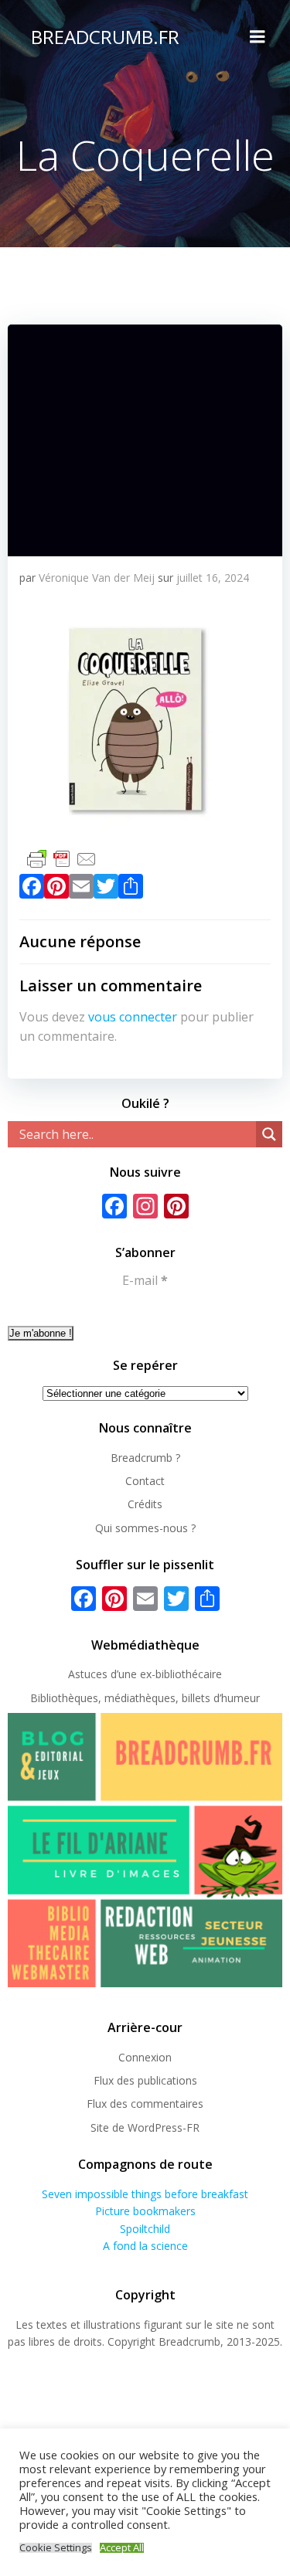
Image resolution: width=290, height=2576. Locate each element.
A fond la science (145, 2246)
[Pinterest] (56, 889)
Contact (145, 1481)
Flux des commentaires (145, 2104)
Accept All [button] (122, 2548)
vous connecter (133, 1017)
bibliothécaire (189, 1674)
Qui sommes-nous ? (145, 1528)
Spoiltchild (145, 2229)
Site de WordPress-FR (145, 2127)
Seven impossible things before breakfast (145, 2194)
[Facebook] (32, 889)
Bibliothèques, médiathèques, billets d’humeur (145, 1698)
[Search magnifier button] (269, 1134)
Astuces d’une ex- (112, 1674)
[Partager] (131, 889)
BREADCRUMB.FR (105, 37)
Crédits (145, 1504)
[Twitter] (106, 889)
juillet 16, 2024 (213, 578)
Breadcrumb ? (145, 1458)
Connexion (145, 2057)
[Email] (81, 889)
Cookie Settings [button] (56, 2548)
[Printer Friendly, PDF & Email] (62, 857)
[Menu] (258, 37)
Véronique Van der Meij (97, 578)
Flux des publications (145, 2080)
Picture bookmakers (145, 2211)
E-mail (145, 1280)
